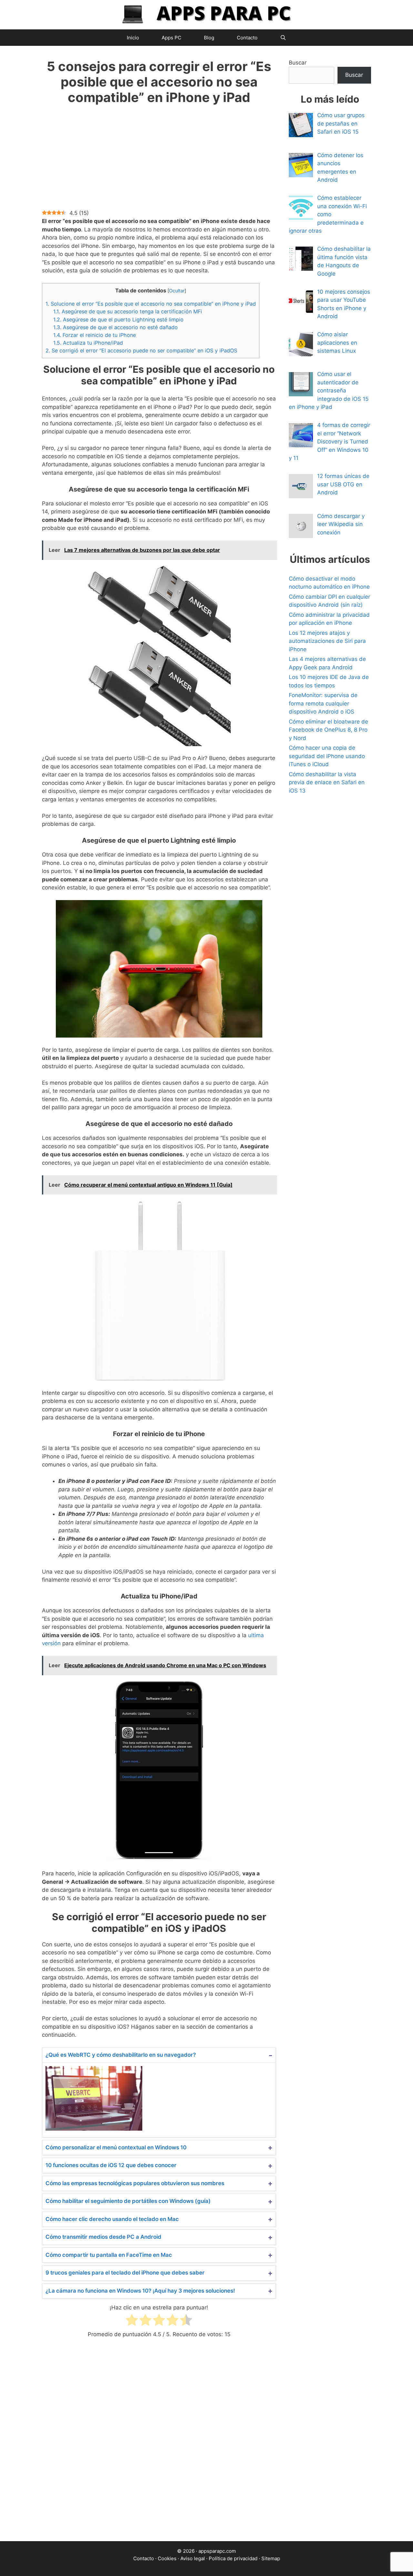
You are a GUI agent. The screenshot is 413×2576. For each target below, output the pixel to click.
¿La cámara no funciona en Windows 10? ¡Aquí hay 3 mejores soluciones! (140, 2291)
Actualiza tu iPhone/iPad (88, 343)
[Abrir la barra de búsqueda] (283, 38)
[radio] (132, 2321)
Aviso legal (193, 2558)
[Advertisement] (159, 161)
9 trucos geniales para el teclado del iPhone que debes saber (125, 2273)
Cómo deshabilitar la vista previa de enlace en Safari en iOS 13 (327, 782)
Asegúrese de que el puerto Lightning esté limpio (118, 319)
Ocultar (177, 291)
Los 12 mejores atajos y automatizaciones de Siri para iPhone (327, 641)
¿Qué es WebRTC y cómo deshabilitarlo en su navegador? (121, 2055)
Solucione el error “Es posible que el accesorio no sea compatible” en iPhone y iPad (151, 304)
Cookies (167, 2558)
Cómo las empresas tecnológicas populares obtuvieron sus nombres (135, 2183)
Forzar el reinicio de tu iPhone (95, 335)
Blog (209, 38)
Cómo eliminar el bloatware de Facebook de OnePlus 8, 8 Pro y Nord (328, 730)
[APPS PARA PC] (206, 14)
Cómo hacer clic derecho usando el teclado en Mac (112, 2219)
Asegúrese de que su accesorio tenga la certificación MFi (128, 311)
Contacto (247, 38)
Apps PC (171, 38)
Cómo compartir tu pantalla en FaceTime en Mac (109, 2255)
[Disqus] (159, 2445)
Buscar (298, 63)
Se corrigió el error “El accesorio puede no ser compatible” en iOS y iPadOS (141, 350)
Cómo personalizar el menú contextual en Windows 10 (116, 2147)
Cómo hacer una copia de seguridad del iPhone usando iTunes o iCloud (327, 756)
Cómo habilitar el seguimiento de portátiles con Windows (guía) (128, 2201)
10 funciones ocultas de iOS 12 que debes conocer (111, 2165)
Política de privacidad (233, 2558)
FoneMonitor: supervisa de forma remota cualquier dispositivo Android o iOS (323, 703)
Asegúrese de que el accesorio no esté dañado (116, 327)
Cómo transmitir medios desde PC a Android (103, 2237)
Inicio (133, 38)
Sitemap (271, 2558)
